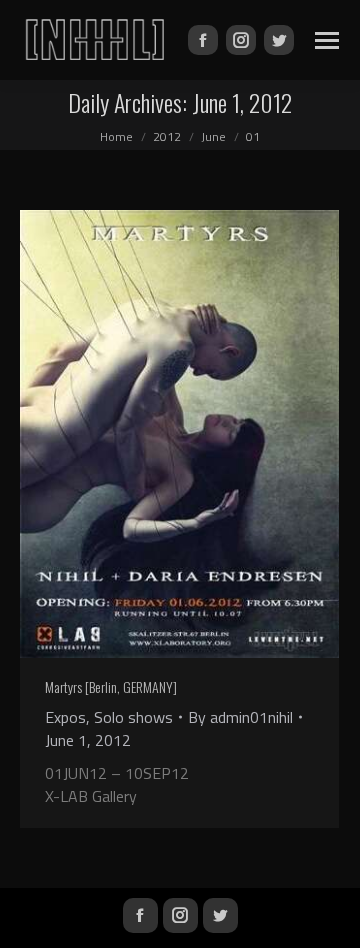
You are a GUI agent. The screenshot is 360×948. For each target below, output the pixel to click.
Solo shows (133, 717)
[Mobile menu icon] (327, 40)
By (240, 717)
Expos (65, 717)
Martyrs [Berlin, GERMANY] (111, 686)
